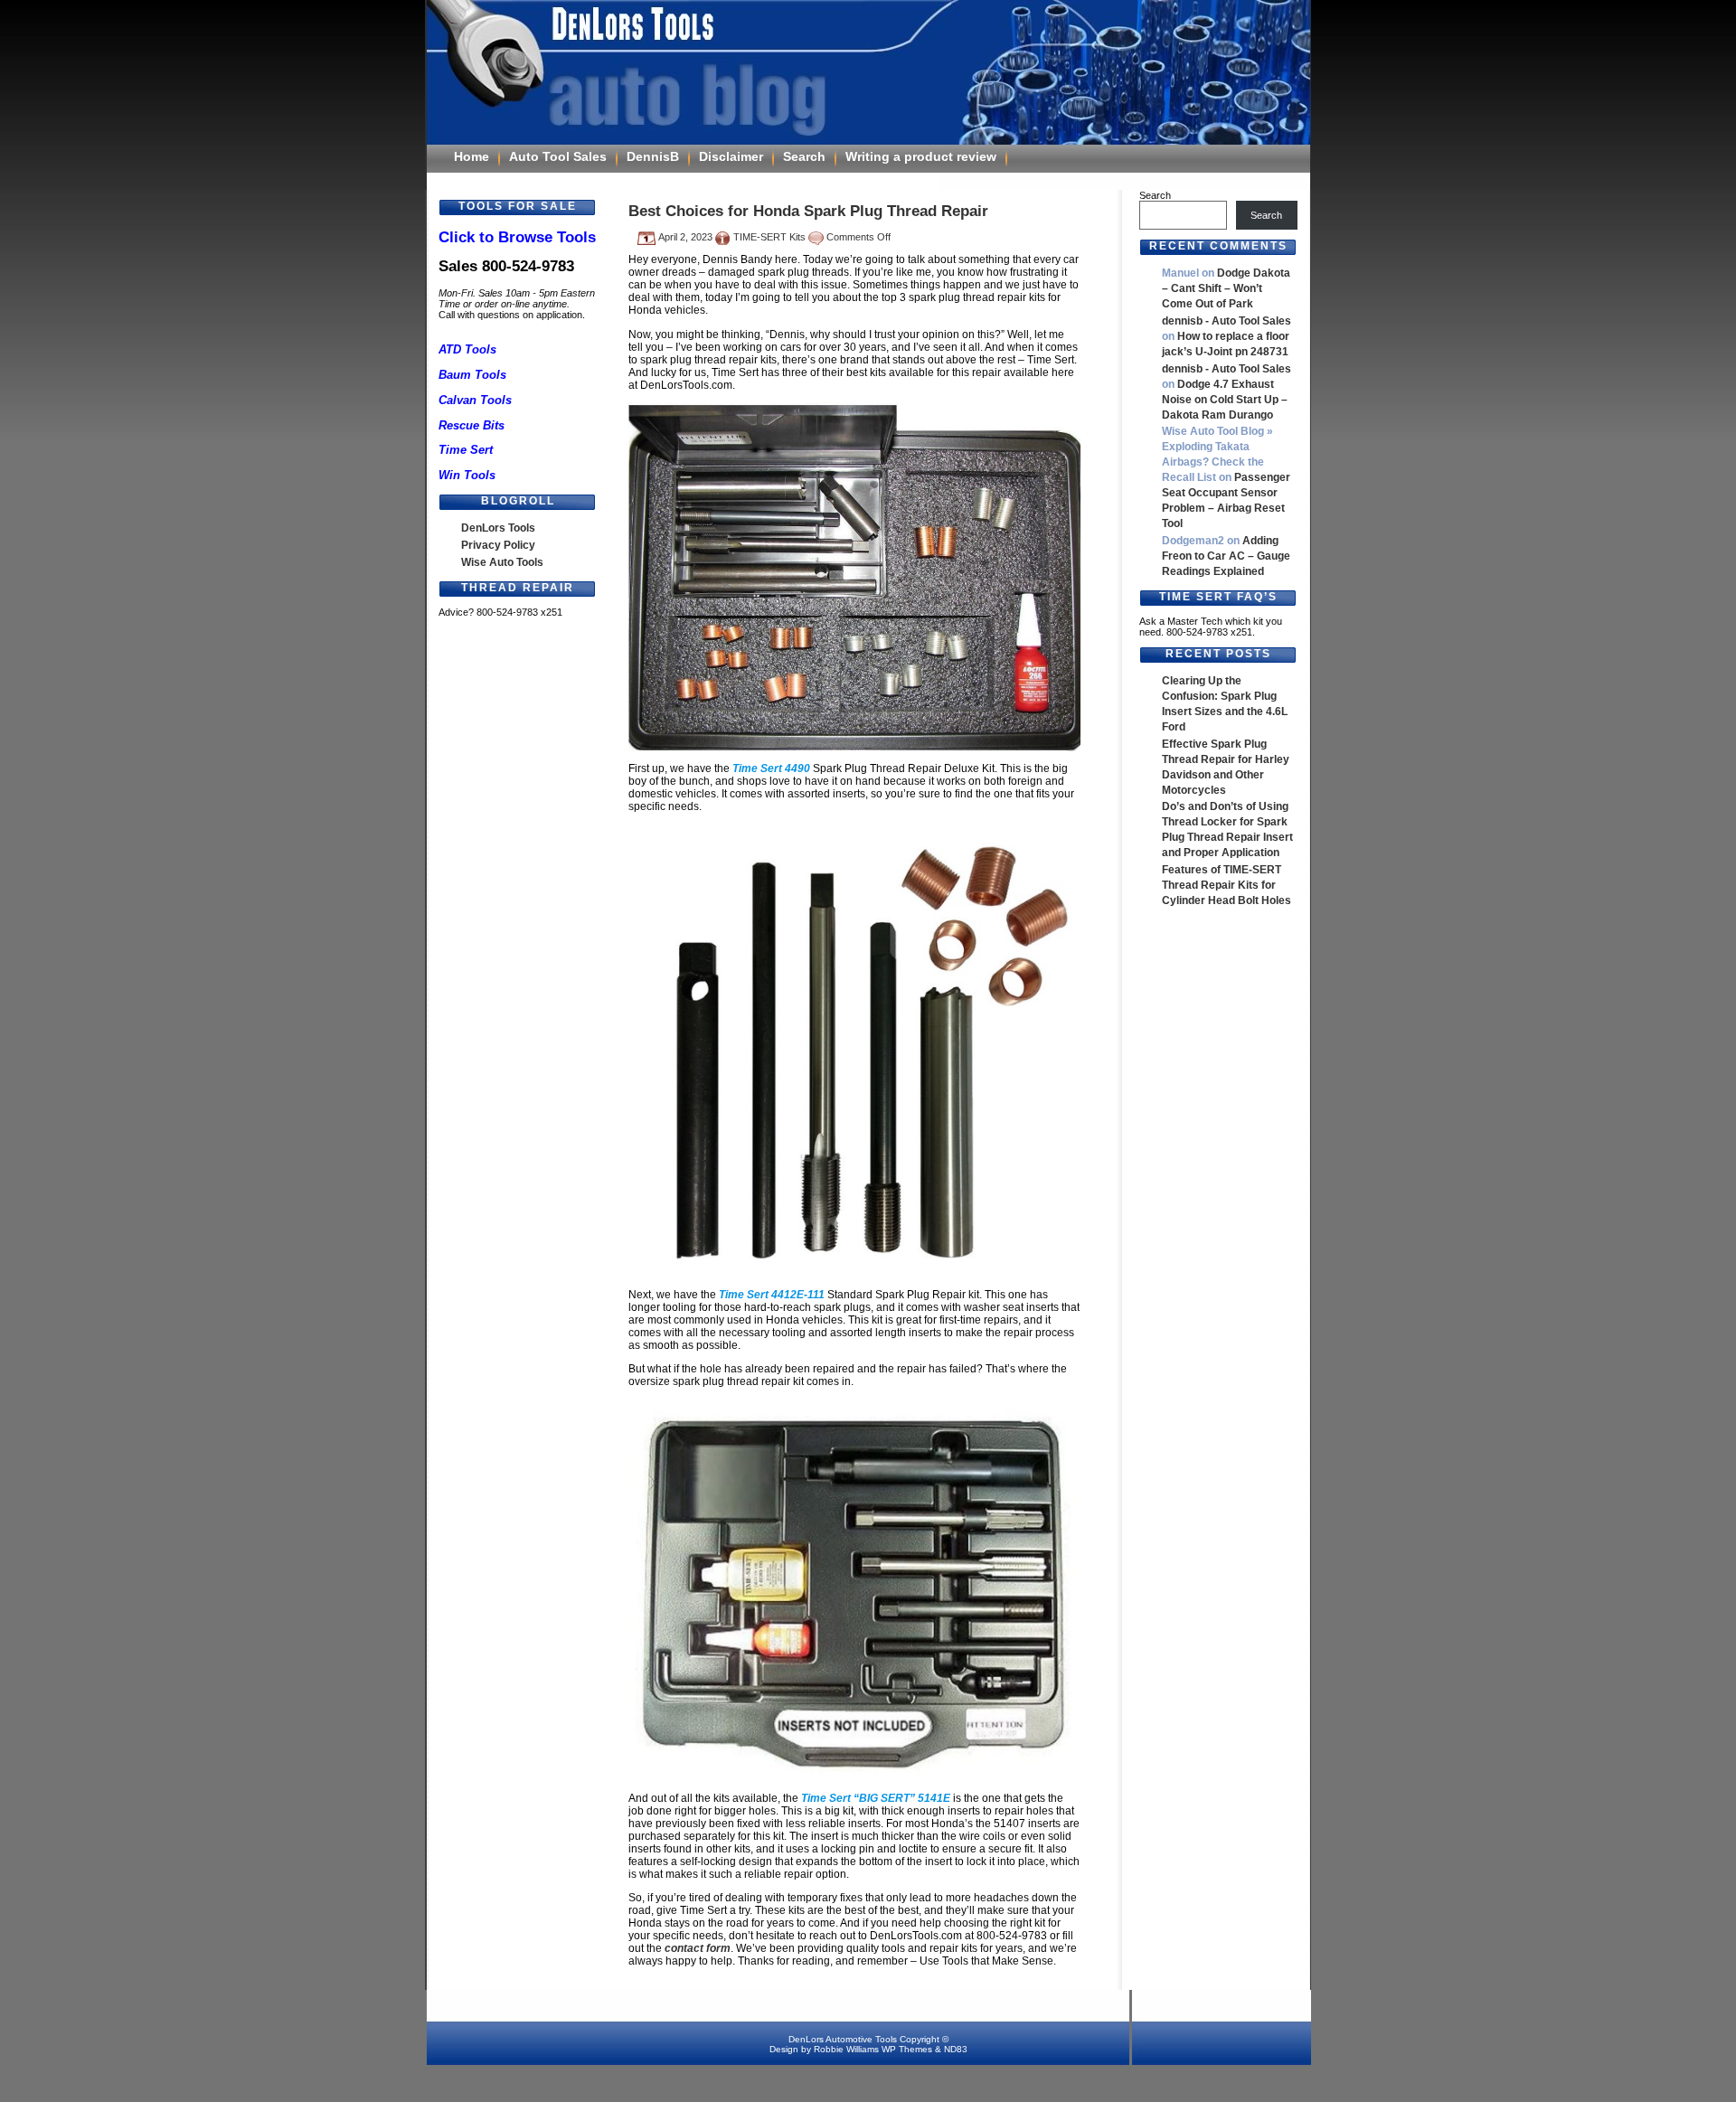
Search (804, 156)
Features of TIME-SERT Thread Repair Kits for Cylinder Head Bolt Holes (1227, 885)
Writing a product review (921, 156)
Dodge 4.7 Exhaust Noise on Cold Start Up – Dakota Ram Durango (1225, 400)
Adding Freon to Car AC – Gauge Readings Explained (1226, 556)
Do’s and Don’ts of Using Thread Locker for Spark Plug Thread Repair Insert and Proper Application (1227, 829)
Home (472, 156)
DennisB (653, 156)
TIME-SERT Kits (769, 237)
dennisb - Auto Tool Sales (1227, 321)
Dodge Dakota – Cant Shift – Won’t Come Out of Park (1226, 288)
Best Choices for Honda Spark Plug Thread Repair (808, 211)
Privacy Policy (498, 545)
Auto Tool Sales (558, 156)
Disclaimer (731, 156)
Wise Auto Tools (502, 562)
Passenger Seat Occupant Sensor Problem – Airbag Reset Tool (1226, 500)
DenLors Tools (498, 528)
